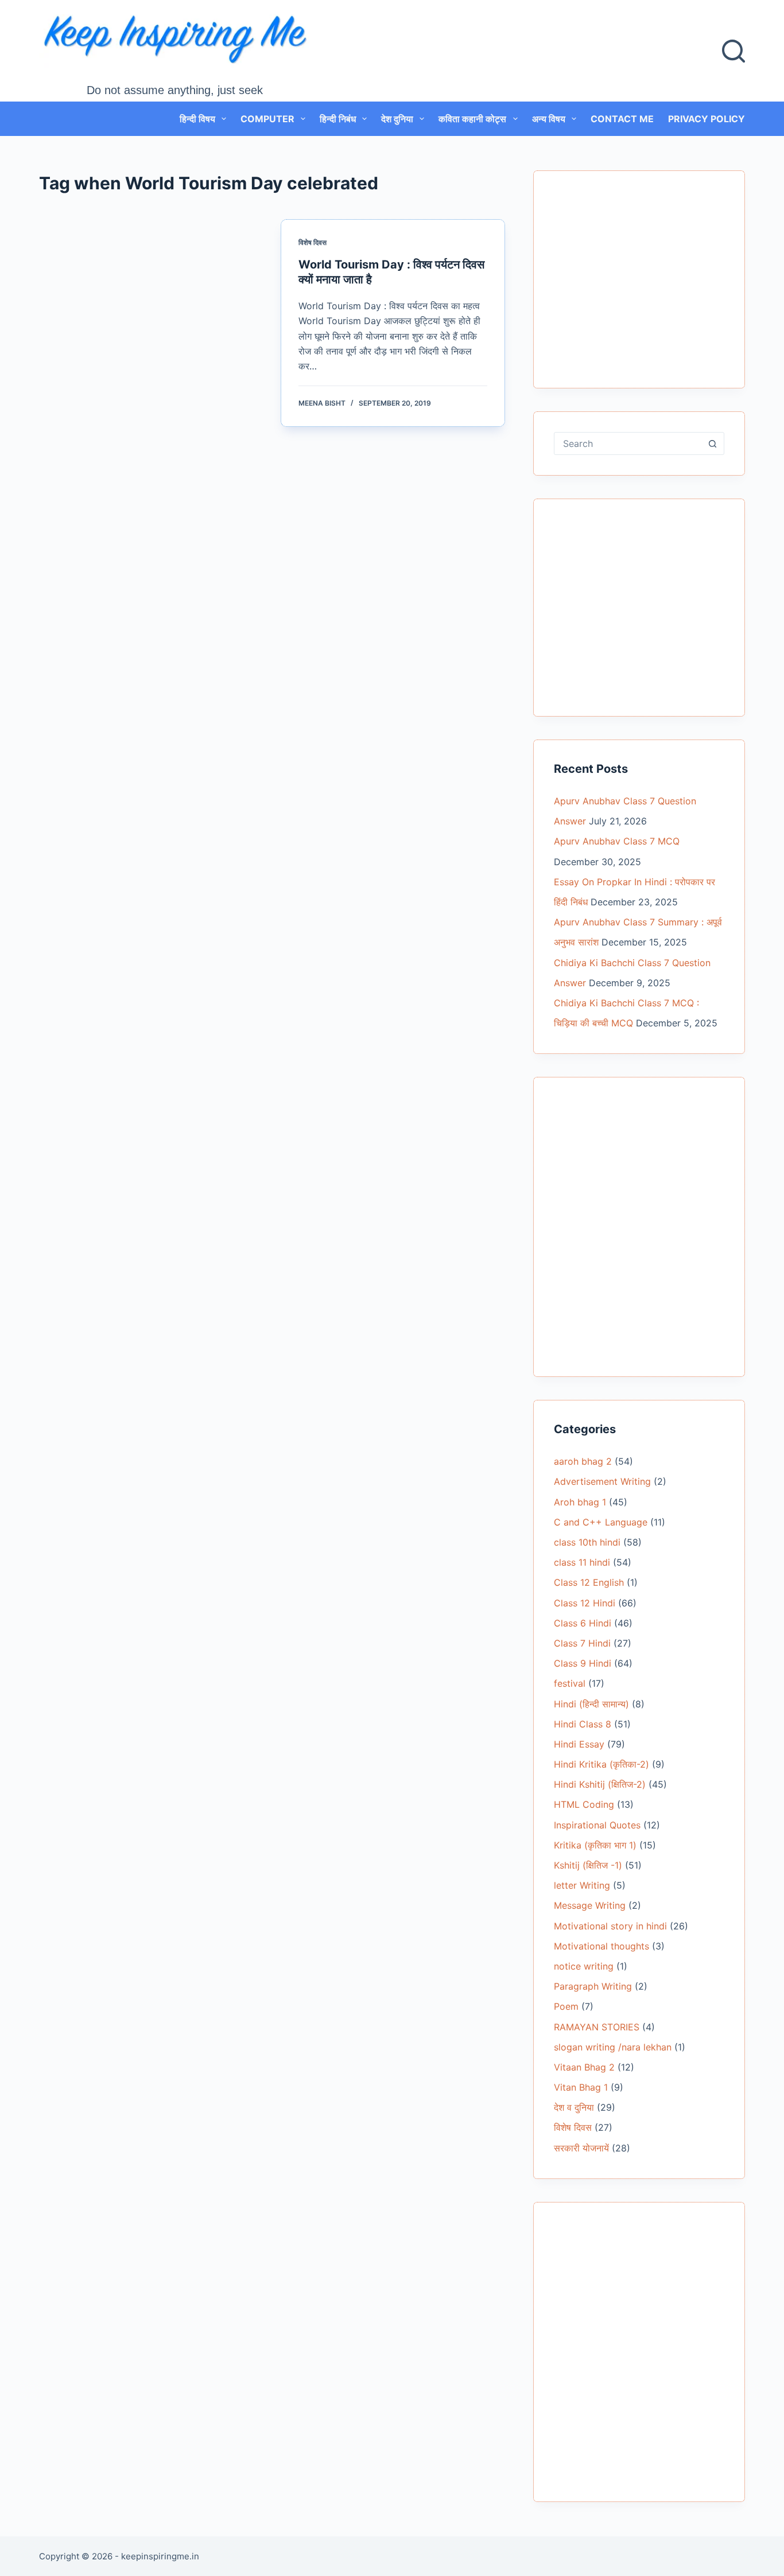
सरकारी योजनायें (581, 2148)
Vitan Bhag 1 (581, 2087)
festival (570, 1683)
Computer (267, 119)
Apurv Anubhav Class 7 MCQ (617, 841)
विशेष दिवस (313, 242)
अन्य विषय (549, 119)
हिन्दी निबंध (338, 119)
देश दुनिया (397, 119)
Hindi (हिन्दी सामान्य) (591, 1704)
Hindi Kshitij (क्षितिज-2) (600, 1784)
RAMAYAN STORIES (597, 2027)
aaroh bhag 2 (583, 1461)
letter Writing (582, 1885)
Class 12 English (589, 1582)
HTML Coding (584, 1804)
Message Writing (590, 1905)
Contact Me (622, 119)
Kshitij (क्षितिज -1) (588, 1865)
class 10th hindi (587, 1542)
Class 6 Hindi (583, 1623)
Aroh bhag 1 (580, 1502)
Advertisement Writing (602, 1481)
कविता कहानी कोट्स (472, 119)
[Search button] (713, 443)
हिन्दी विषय (197, 119)
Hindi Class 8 (583, 1724)
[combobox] (628, 443)
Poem (566, 2006)
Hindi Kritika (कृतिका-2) (601, 1764)
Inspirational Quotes (597, 1825)
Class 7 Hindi (582, 1643)
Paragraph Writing (593, 1986)
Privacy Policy (707, 119)
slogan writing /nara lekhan (613, 2047)
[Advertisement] (639, 286)
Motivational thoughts (601, 1946)
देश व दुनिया (574, 2107)
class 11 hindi (582, 1562)
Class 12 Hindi (585, 1603)
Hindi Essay (579, 1744)
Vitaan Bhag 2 (584, 2067)
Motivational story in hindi (610, 1926)
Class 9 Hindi (583, 1663)
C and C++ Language (601, 1522)
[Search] (733, 51)
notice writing (584, 1966)
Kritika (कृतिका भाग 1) (595, 1845)
